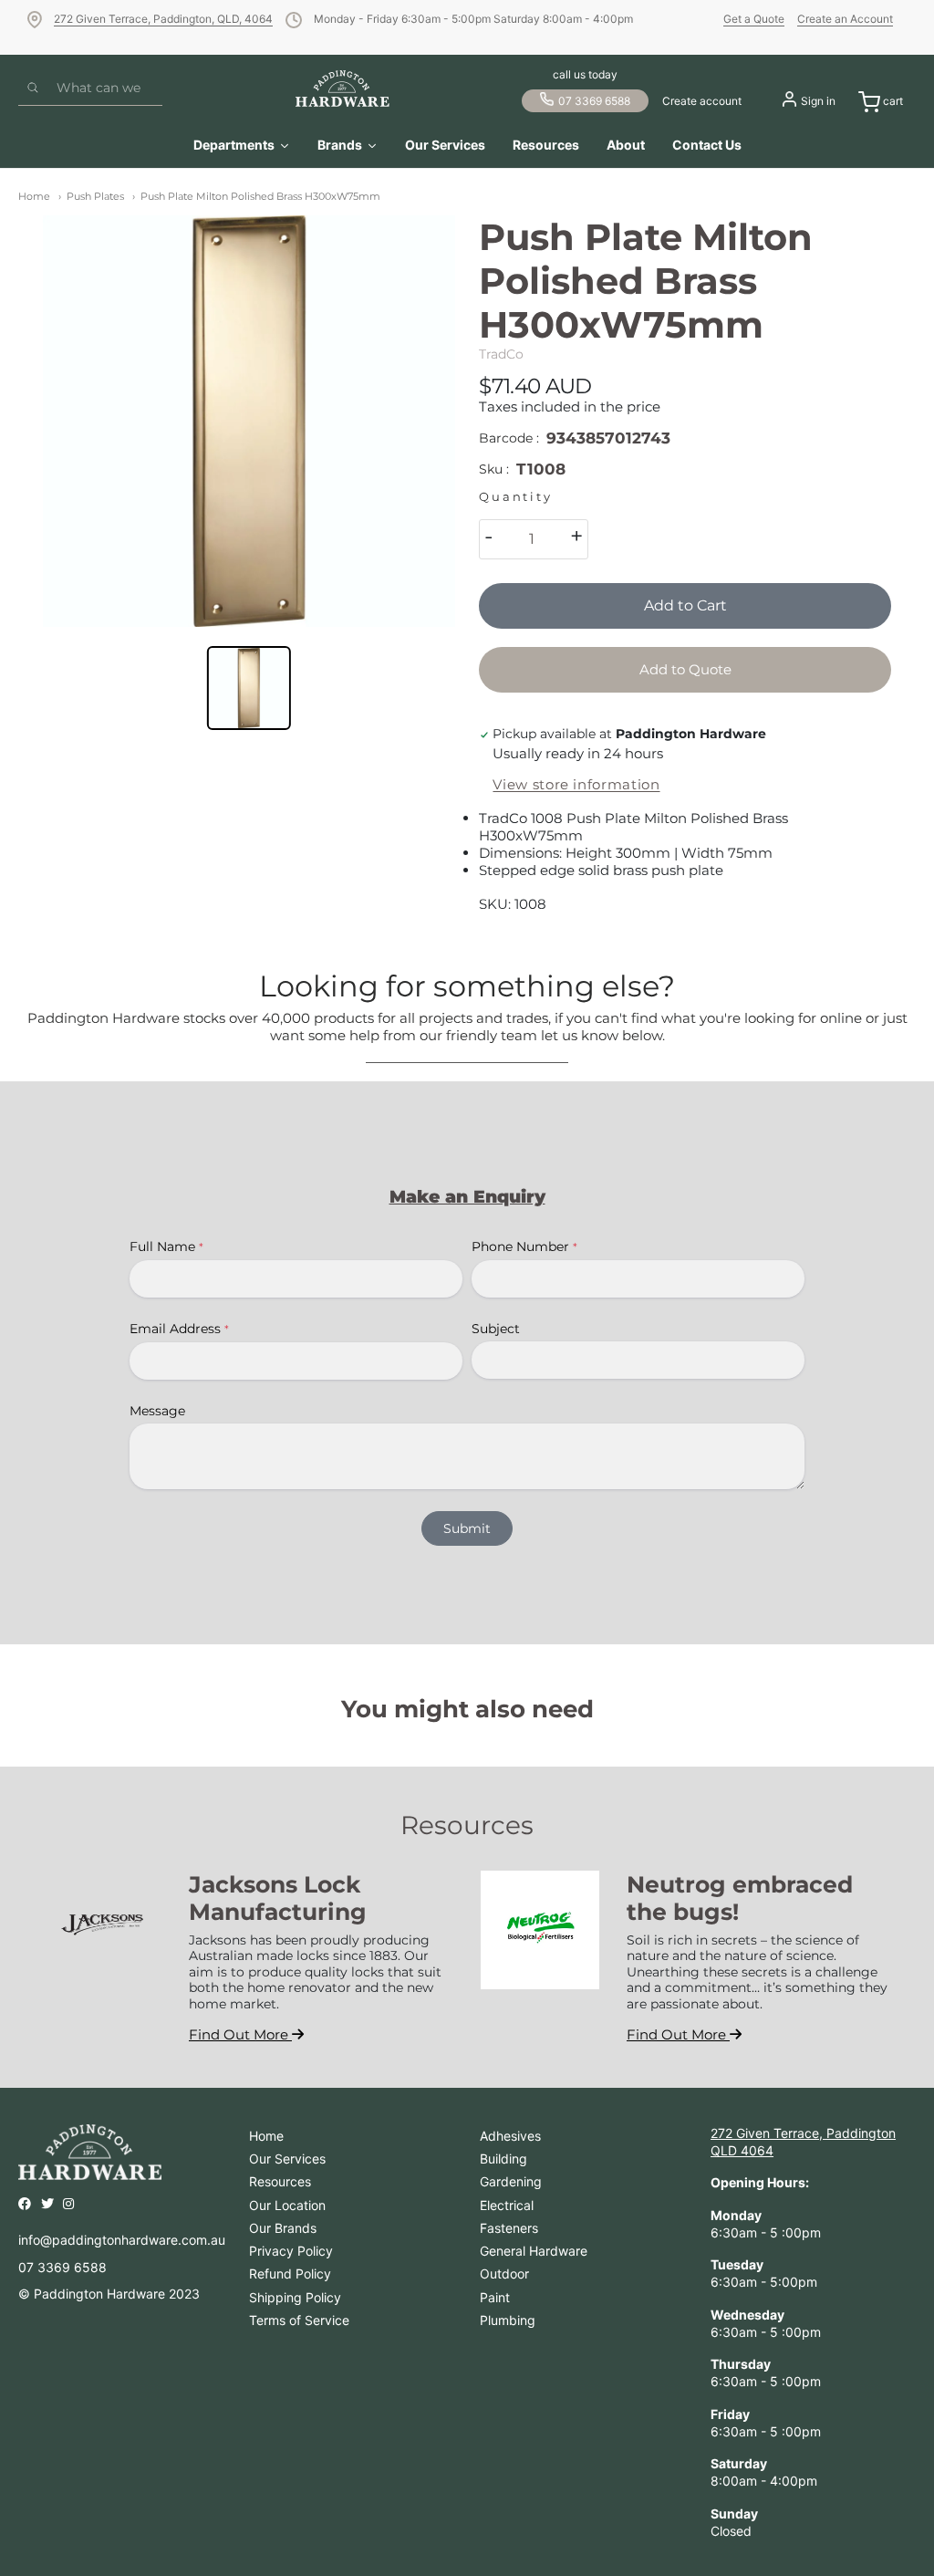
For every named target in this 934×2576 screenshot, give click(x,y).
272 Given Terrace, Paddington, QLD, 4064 (163, 19)
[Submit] (33, 89)
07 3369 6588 (594, 101)
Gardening (511, 2181)
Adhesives (510, 2136)
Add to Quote (685, 669)
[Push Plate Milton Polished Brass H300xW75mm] (249, 422)
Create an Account (845, 19)
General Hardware (534, 2251)
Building (503, 2159)
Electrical (507, 2205)
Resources (280, 2181)
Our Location (287, 2205)
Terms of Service (299, 2320)
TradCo (501, 354)
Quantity (515, 497)
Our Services (287, 2159)
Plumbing (508, 2320)
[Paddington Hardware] (342, 89)
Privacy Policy (291, 2251)
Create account (702, 101)
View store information (576, 785)
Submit (467, 1528)
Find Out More (240, 2034)
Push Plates (95, 196)
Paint (495, 2297)
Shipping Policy (295, 2297)
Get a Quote (754, 19)
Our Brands (283, 2228)
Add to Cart (685, 605)
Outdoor (504, 2274)
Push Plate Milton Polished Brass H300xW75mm (260, 196)
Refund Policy (290, 2274)
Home (34, 196)
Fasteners (509, 2228)
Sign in (818, 101)
